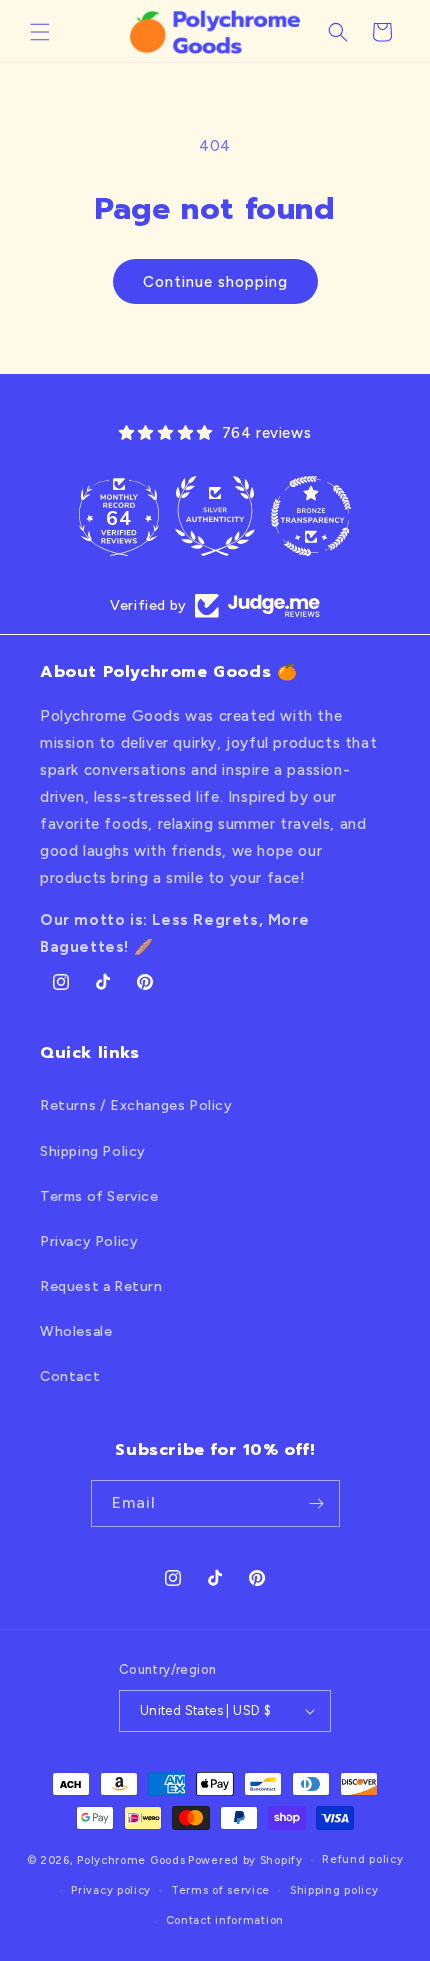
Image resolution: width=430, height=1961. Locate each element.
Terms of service (220, 1890)
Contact (70, 1376)
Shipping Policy (93, 1151)
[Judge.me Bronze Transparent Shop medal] (311, 516)
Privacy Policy (89, 1241)
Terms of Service (99, 1196)
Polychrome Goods (131, 1860)
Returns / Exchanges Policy (136, 1105)
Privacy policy (111, 1890)
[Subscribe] (317, 1503)
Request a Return (101, 1286)
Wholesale (76, 1331)
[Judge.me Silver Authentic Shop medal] (215, 516)
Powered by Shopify (245, 1860)
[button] (40, 32)
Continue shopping (215, 282)
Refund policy (362, 1859)
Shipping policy (334, 1890)
